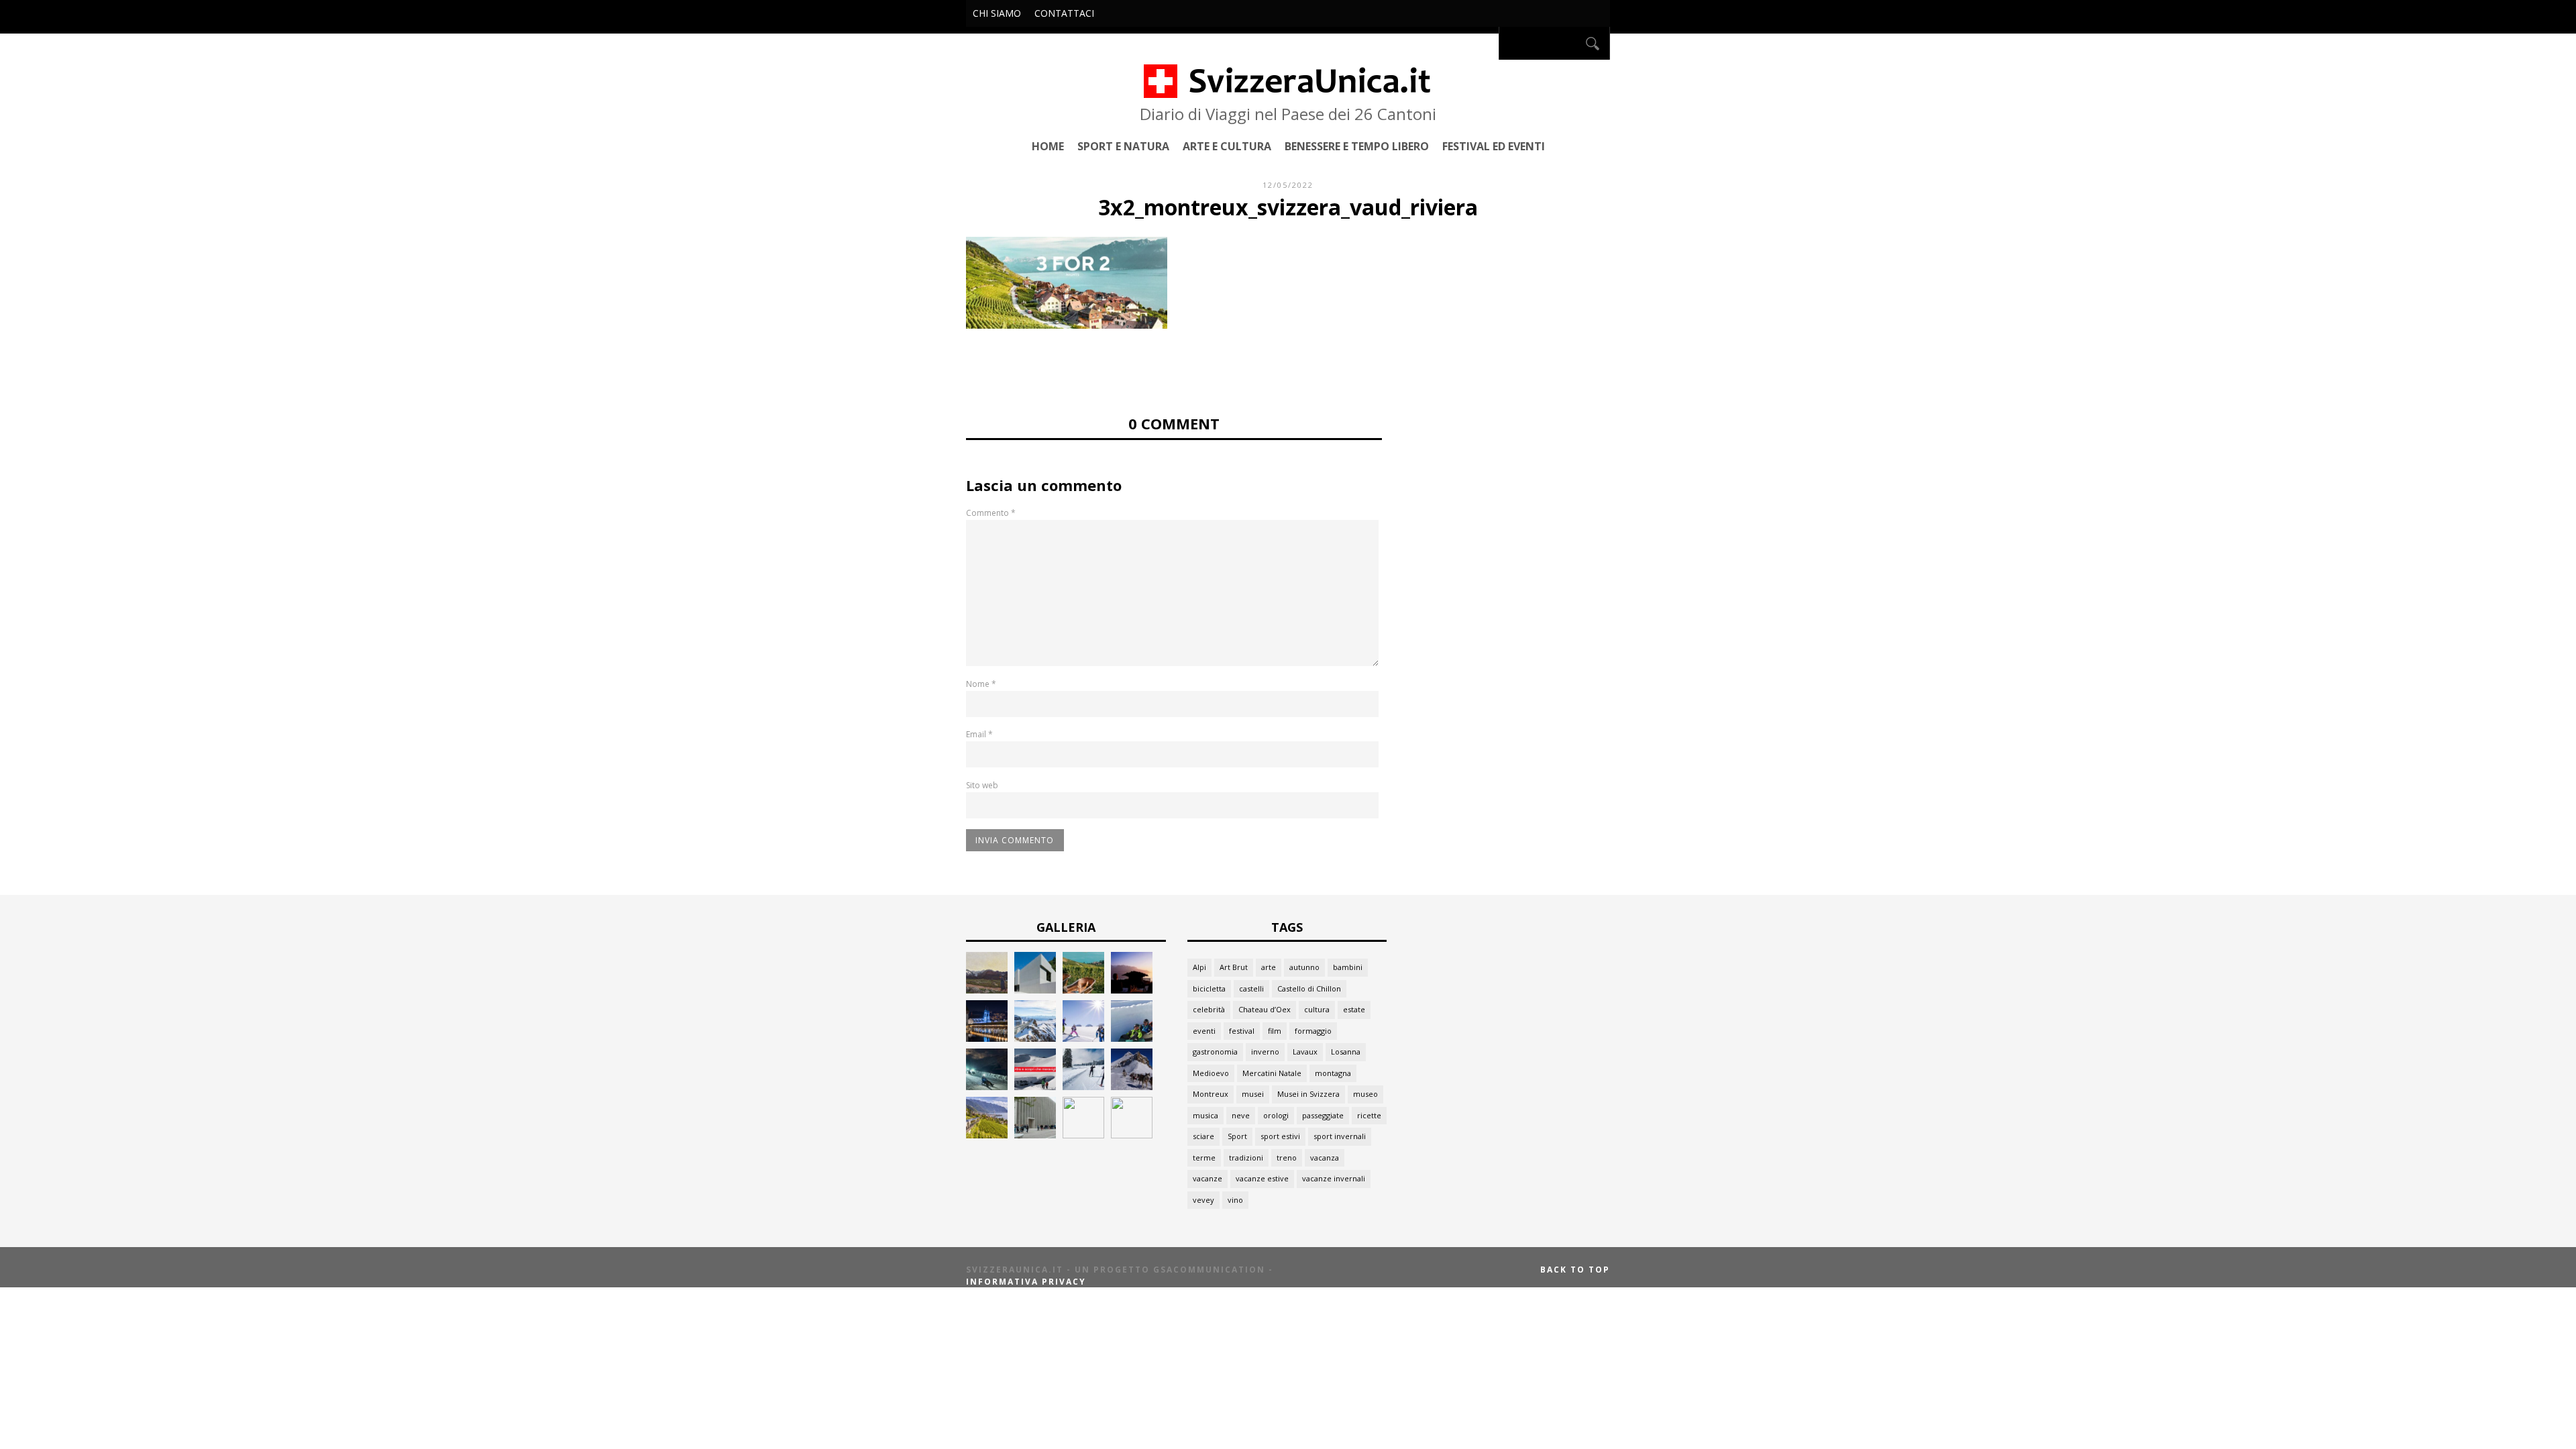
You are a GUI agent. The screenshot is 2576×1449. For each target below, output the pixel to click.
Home (1048, 146)
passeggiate (1323, 1115)
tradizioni (1246, 1158)
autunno (1304, 967)
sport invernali (1340, 1136)
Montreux (1211, 1094)
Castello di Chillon (1309, 988)
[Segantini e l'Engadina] (987, 990)
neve (1241, 1115)
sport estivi (1280, 1136)
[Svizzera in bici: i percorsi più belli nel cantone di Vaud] (1132, 1135)
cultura (1317, 1009)
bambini (1348, 967)
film (1275, 1031)
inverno (1265, 1052)
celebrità (1209, 1009)
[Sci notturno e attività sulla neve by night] (987, 1086)
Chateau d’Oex (1265, 1009)
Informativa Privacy (1026, 1282)
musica (1205, 1115)
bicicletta (1209, 988)
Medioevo (1211, 1073)
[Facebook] (1485, 43)
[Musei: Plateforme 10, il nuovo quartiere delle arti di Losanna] (1035, 1135)
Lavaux (1305, 1052)
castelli (1251, 988)
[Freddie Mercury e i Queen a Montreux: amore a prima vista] (1132, 990)
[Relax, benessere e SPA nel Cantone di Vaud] (1083, 990)
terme (1204, 1158)
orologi (1276, 1115)
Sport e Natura (1123, 146)
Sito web (982, 785)
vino (1235, 1200)
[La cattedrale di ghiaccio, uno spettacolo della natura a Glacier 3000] (1035, 1086)
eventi (1204, 1031)
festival (1242, 1031)
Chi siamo (997, 13)
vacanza (1325, 1158)
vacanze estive (1262, 1178)
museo (1365, 1094)
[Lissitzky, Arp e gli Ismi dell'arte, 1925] (1035, 990)
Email (979, 734)
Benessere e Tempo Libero (1357, 146)
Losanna (1346, 1052)
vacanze (1207, 1178)
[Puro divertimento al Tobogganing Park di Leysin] (1132, 1038)
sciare (1203, 1136)
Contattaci (1064, 13)
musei (1253, 1094)
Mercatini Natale (1272, 1073)
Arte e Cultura (1227, 146)
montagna (1333, 1073)
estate (1354, 1009)
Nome (981, 684)
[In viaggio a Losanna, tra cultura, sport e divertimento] (1083, 1135)
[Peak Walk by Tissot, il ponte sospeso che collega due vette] (1035, 1038)
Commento (991, 513)
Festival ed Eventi (1494, 146)
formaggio (1313, 1031)
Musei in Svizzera (1308, 1094)
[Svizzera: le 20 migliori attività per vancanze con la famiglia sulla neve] (1083, 1038)
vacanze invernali (1334, 1178)
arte (1269, 967)
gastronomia (1215, 1052)
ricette (1369, 1115)
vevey (1203, 1200)
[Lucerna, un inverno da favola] (987, 1038)
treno (1287, 1158)
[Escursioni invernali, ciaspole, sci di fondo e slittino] (1083, 1086)
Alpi (1199, 967)
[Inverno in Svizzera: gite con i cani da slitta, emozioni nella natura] (1132, 1086)
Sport (1237, 1136)
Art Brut (1234, 967)
